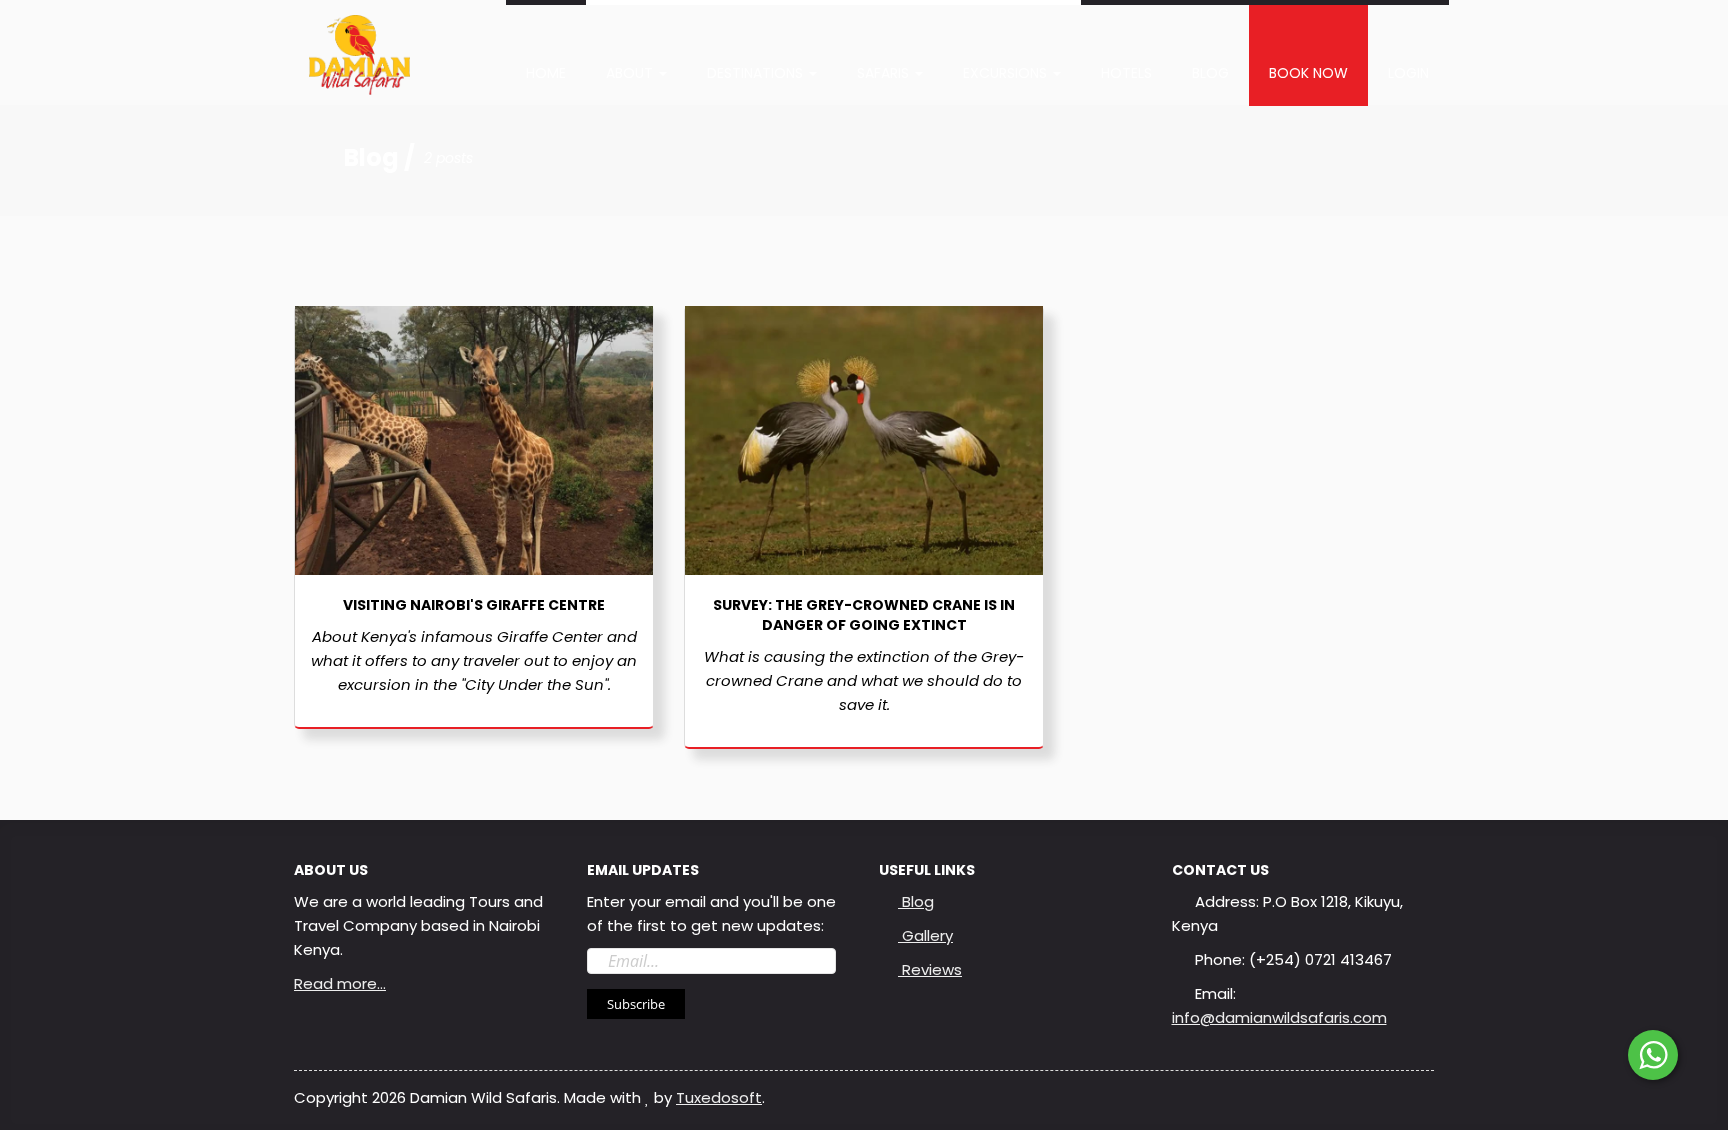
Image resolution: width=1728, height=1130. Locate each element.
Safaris (885, 73)
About (631, 73)
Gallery (925, 935)
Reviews (930, 969)
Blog (1210, 73)
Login (1408, 73)
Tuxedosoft (719, 1097)
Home (546, 73)
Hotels (1126, 73)
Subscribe (636, 1004)
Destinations (757, 73)
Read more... (340, 983)
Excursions (1007, 73)
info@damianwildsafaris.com (1279, 1017)
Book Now (1308, 73)
